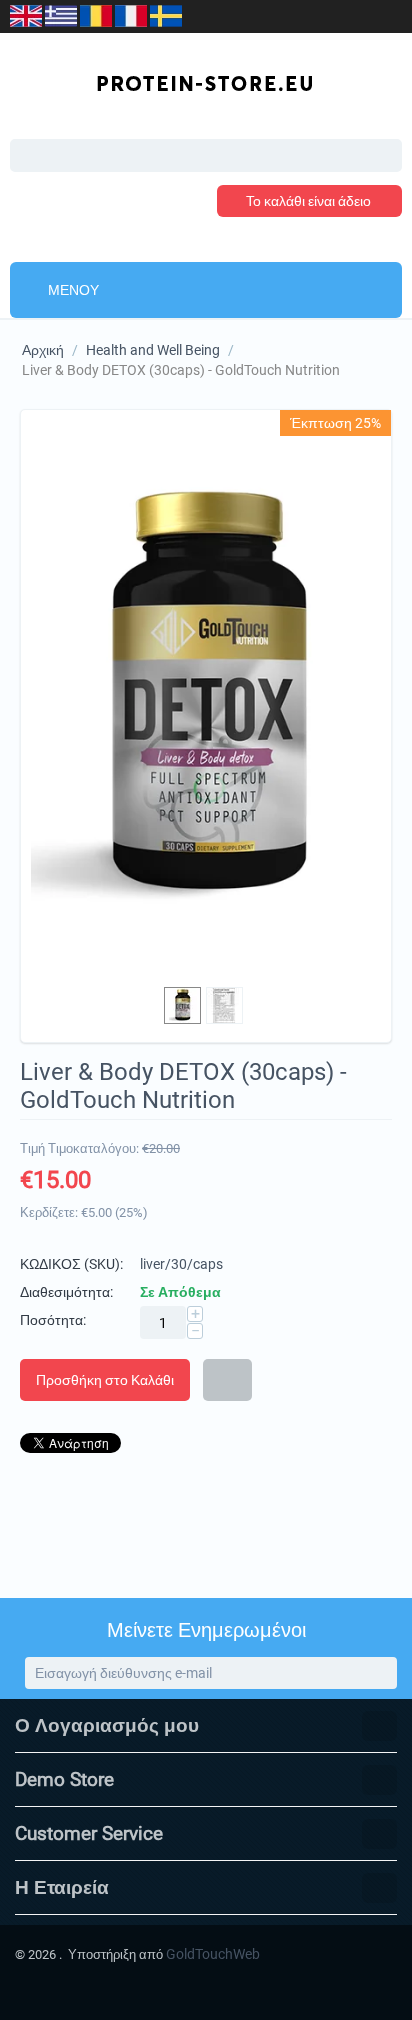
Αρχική (43, 350)
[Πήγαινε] (380, 1673)
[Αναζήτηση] (387, 157)
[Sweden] (166, 14)
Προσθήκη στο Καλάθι (105, 1380)
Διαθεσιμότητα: (66, 1292)
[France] (132, 14)
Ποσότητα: (53, 1320)
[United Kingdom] (27, 14)
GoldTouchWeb (213, 1954)
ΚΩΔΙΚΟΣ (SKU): (71, 1264)
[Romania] (97, 14)
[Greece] (62, 14)
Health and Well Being (153, 350)
